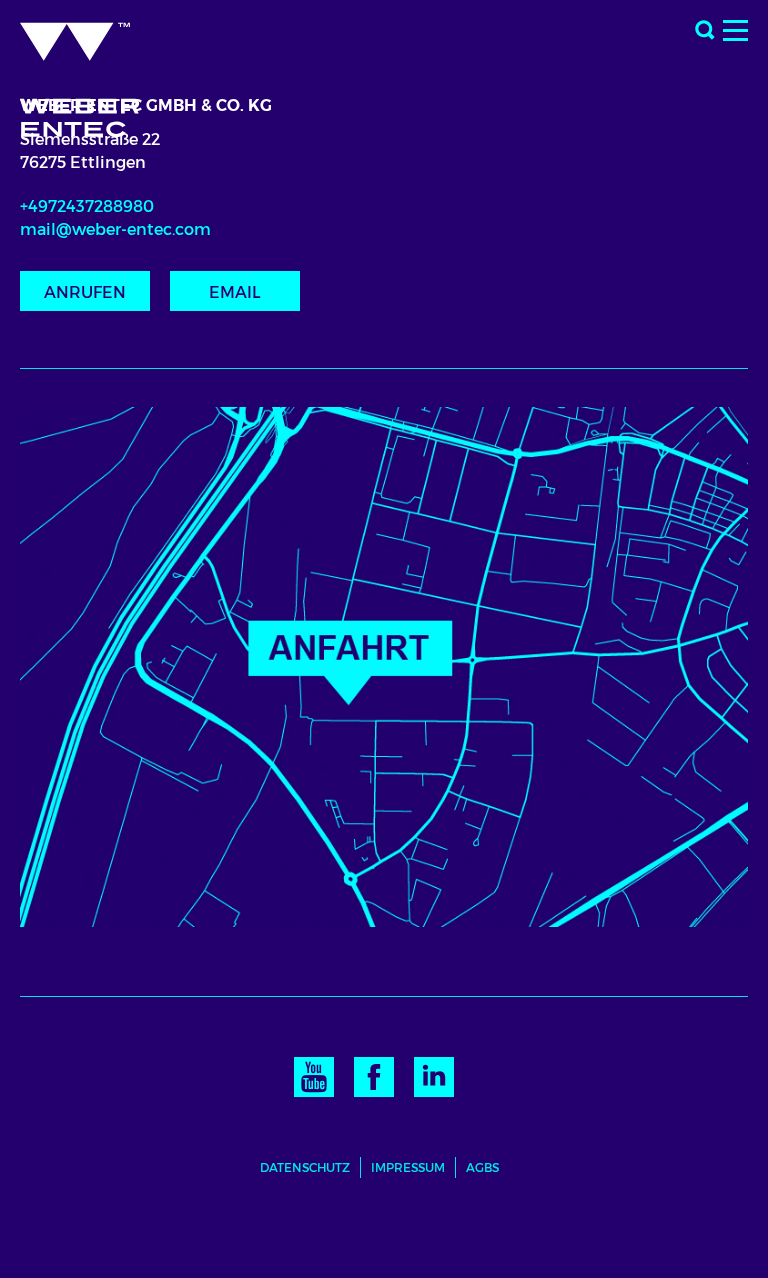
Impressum (408, 1167)
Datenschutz (305, 1167)
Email (235, 292)
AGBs (482, 1167)
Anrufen (85, 292)
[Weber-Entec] (96, 73)
